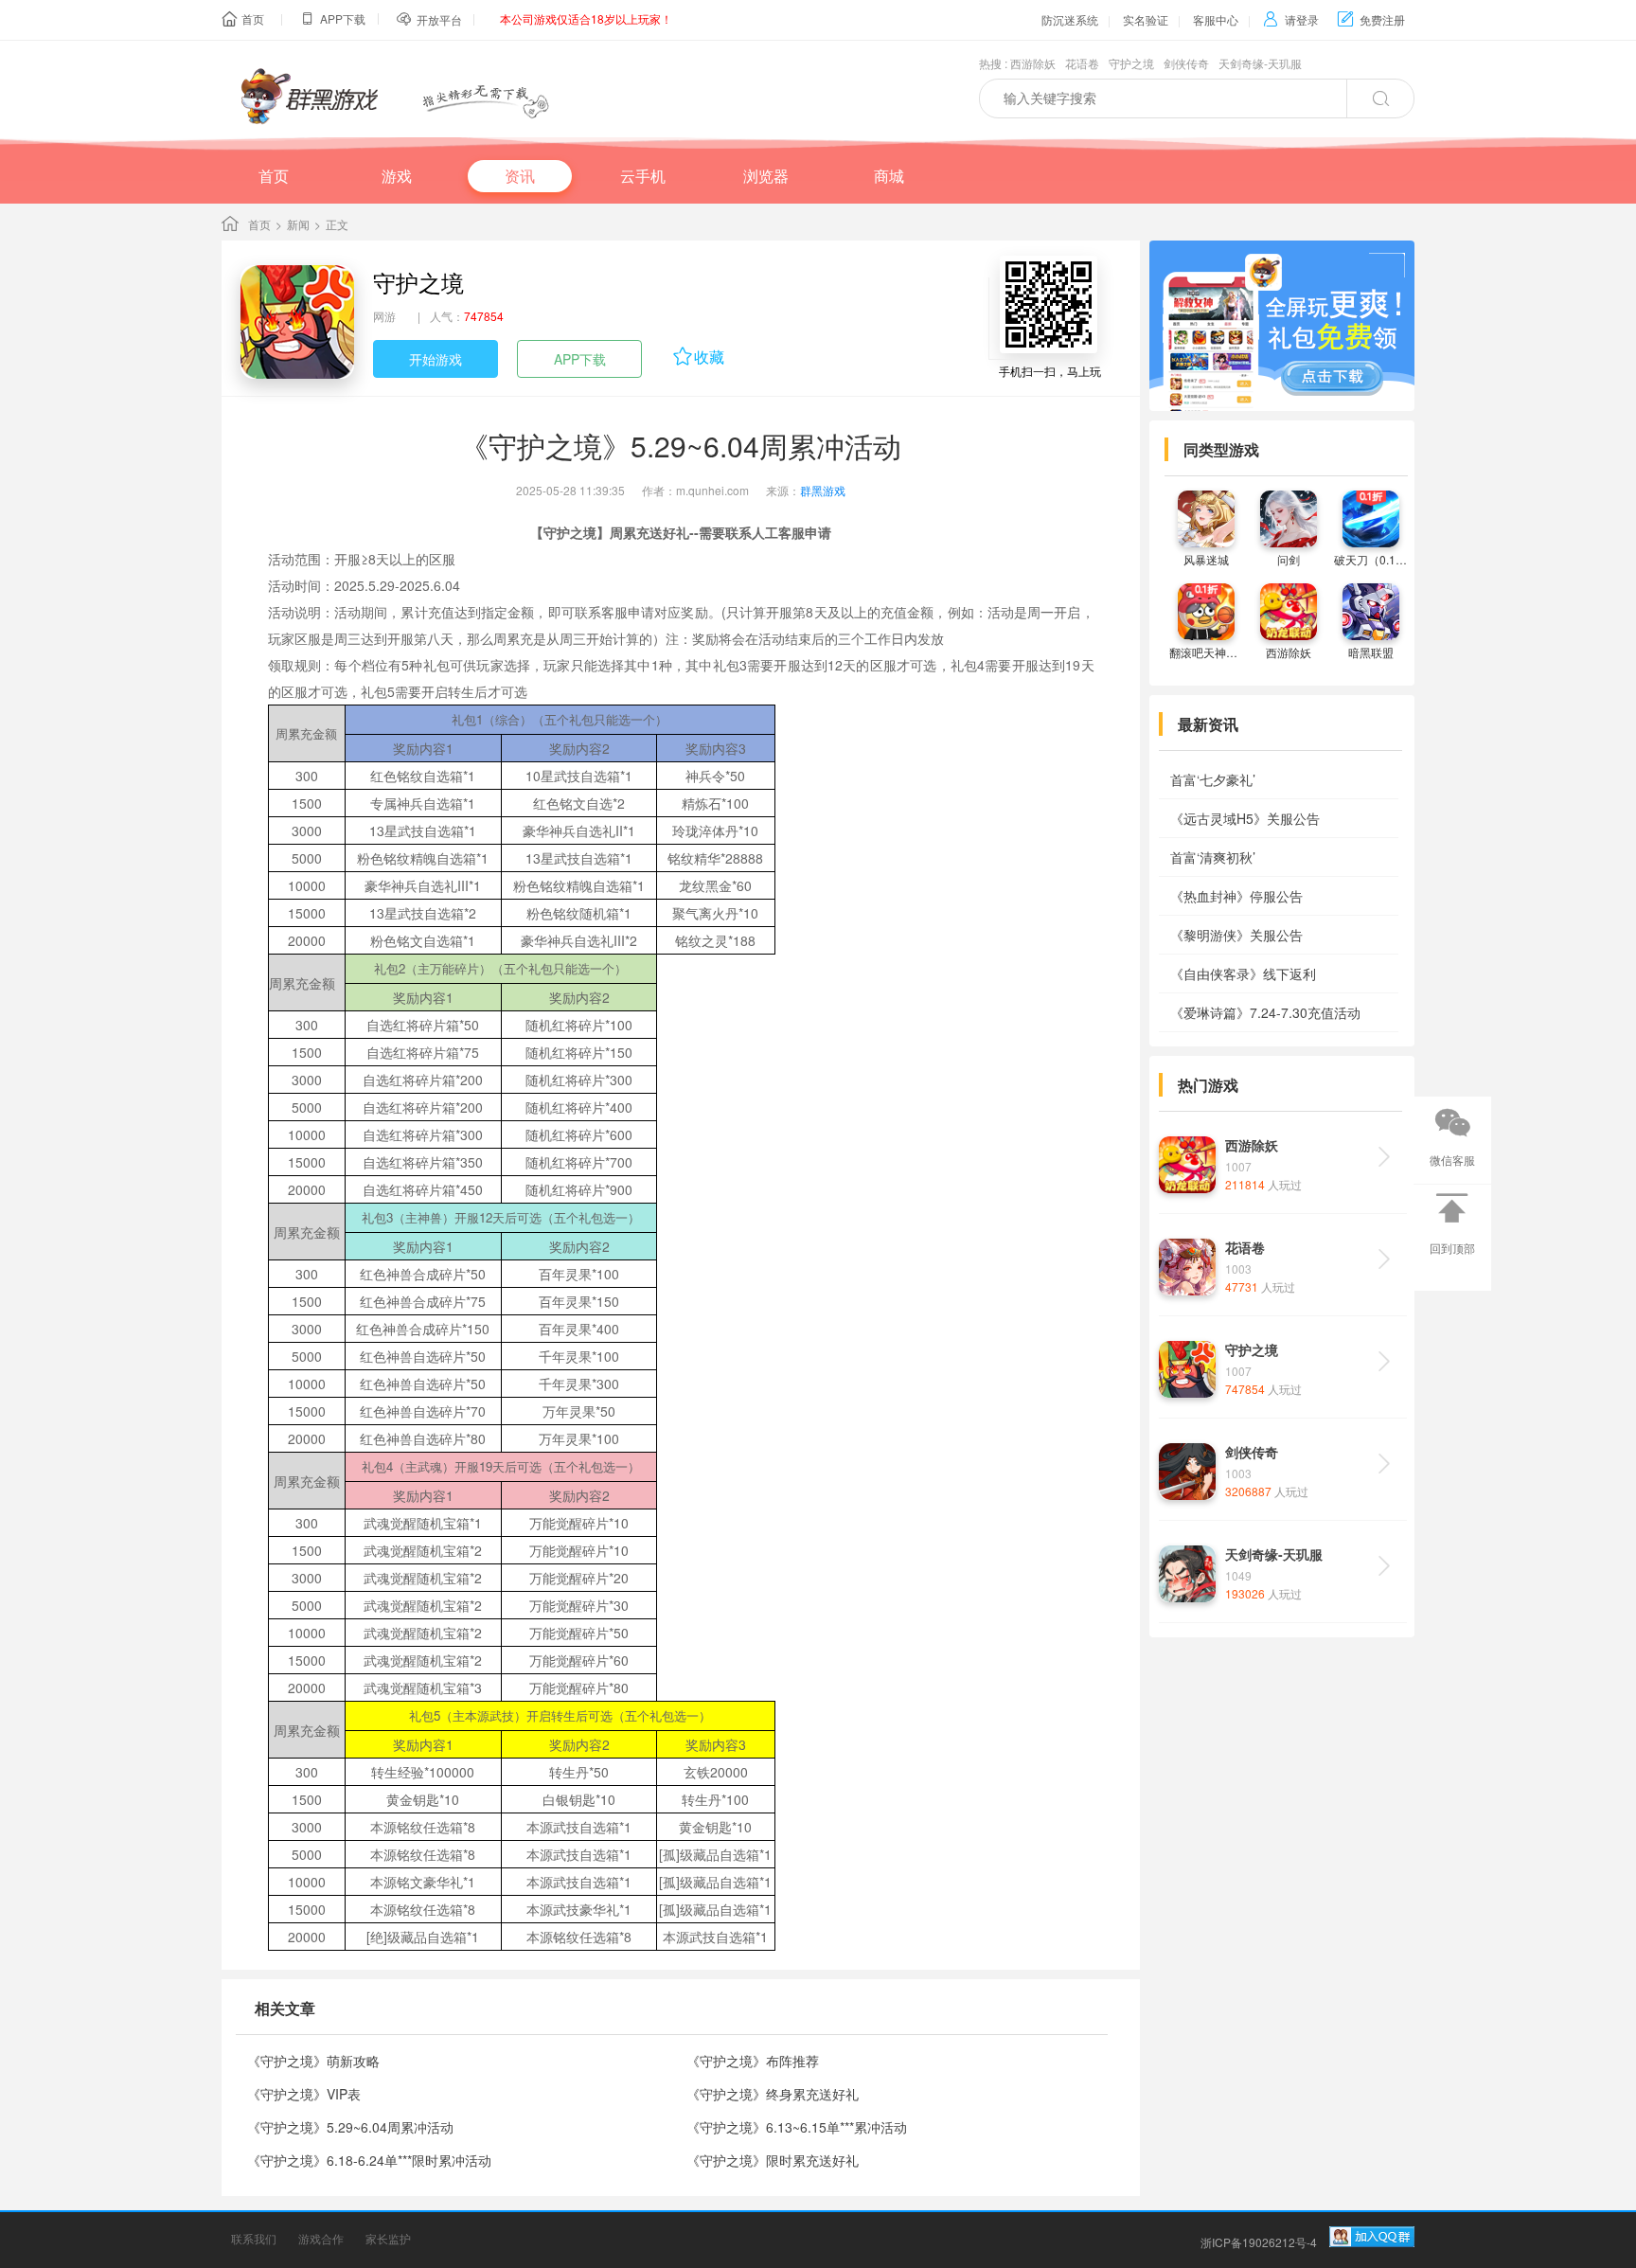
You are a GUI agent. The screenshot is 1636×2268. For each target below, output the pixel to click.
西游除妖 (1033, 63)
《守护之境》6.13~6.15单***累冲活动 (797, 2127)
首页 (253, 18)
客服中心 (1216, 19)
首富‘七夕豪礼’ (1213, 779)
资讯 (520, 176)
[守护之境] (297, 322)
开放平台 (439, 19)
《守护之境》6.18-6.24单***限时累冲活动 (369, 2160)
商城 (889, 176)
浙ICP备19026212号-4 (1259, 2242)
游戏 (397, 176)
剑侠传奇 (1186, 63)
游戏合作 (321, 2238)
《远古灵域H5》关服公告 (1245, 818)
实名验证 (1146, 19)
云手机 (643, 176)
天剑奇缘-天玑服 (1260, 63)
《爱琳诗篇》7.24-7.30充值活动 (1265, 1012)
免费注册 (1371, 19)
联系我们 (254, 2238)
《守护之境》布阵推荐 (753, 2061)
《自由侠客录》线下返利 (1243, 973)
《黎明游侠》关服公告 (1236, 935)
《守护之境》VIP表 (304, 2094)
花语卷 (1082, 63)
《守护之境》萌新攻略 (313, 2061)
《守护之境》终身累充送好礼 (773, 2094)
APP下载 (580, 359)
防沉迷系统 (1070, 19)
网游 (384, 316)
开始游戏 (436, 359)
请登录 (1291, 19)
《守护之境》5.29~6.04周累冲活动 (350, 2127)
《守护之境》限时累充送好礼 (773, 2160)
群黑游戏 (823, 490)
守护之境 (1131, 63)
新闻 (298, 224)
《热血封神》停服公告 (1236, 896)
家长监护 (388, 2238)
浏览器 (766, 176)
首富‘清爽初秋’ (1213, 857)
